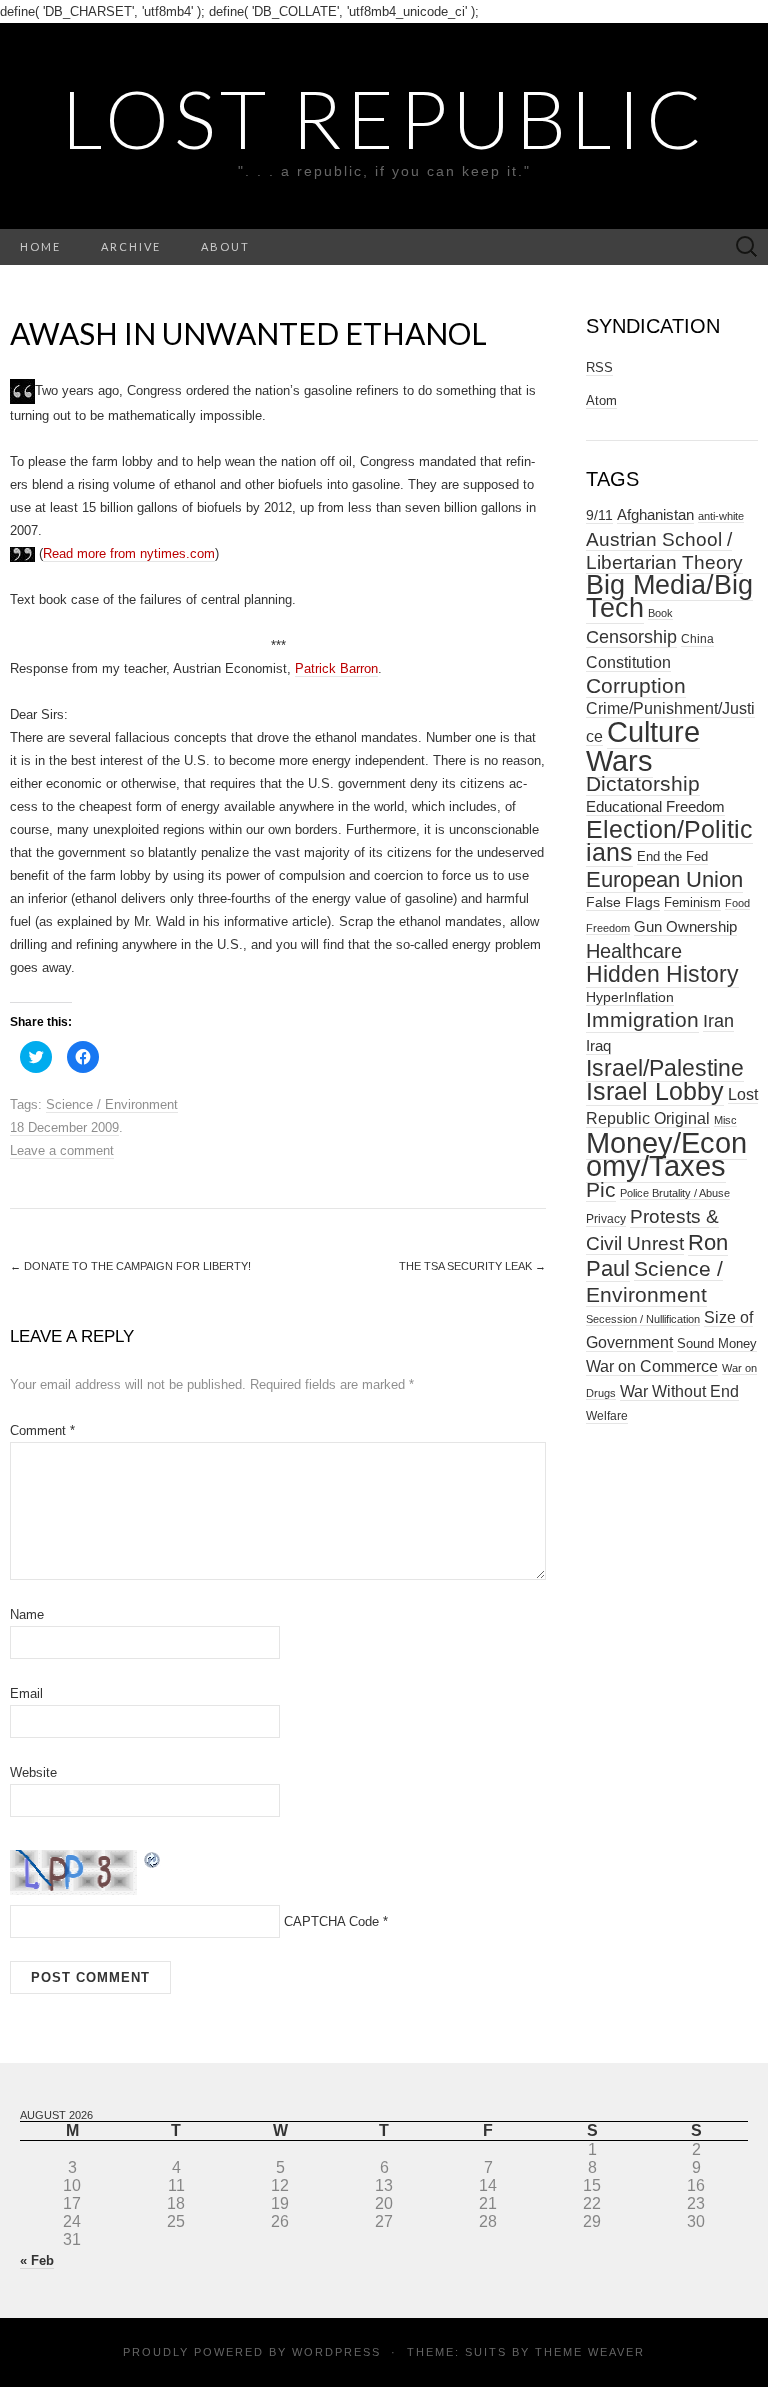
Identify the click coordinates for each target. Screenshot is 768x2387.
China (697, 639)
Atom (601, 400)
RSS (599, 367)
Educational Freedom (655, 806)
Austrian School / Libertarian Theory (664, 551)
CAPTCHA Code (331, 1921)
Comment (42, 1430)
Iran (718, 1021)
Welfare (607, 1416)
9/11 (599, 515)
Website (33, 1772)
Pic (601, 1189)
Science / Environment (112, 1104)
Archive (131, 246)
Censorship (631, 636)
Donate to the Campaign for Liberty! (130, 1266)
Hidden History (662, 974)
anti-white (721, 516)
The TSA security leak (472, 1266)
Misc (725, 1120)
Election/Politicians (669, 840)
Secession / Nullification (643, 1319)
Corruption (636, 685)
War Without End (679, 1391)
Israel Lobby (655, 1091)
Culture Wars (643, 746)
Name (27, 1614)
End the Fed (672, 856)
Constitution (628, 662)
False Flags (623, 902)
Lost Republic (384, 118)
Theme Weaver (590, 2352)
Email (26, 1693)
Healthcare (634, 951)
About (225, 246)
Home (40, 246)
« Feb (37, 2260)
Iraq (598, 1045)
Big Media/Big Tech (669, 596)
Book (660, 613)
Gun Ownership (685, 926)
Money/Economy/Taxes (666, 1154)
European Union (664, 879)
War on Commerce (652, 1366)
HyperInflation (630, 997)
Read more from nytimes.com (129, 553)
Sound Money (717, 1343)
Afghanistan (655, 515)
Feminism (692, 902)
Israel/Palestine (665, 1068)
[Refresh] (153, 1858)
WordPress (336, 2352)
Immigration (642, 1020)
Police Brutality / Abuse (675, 1193)
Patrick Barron (336, 668)
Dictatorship (643, 783)
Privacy (606, 1219)
